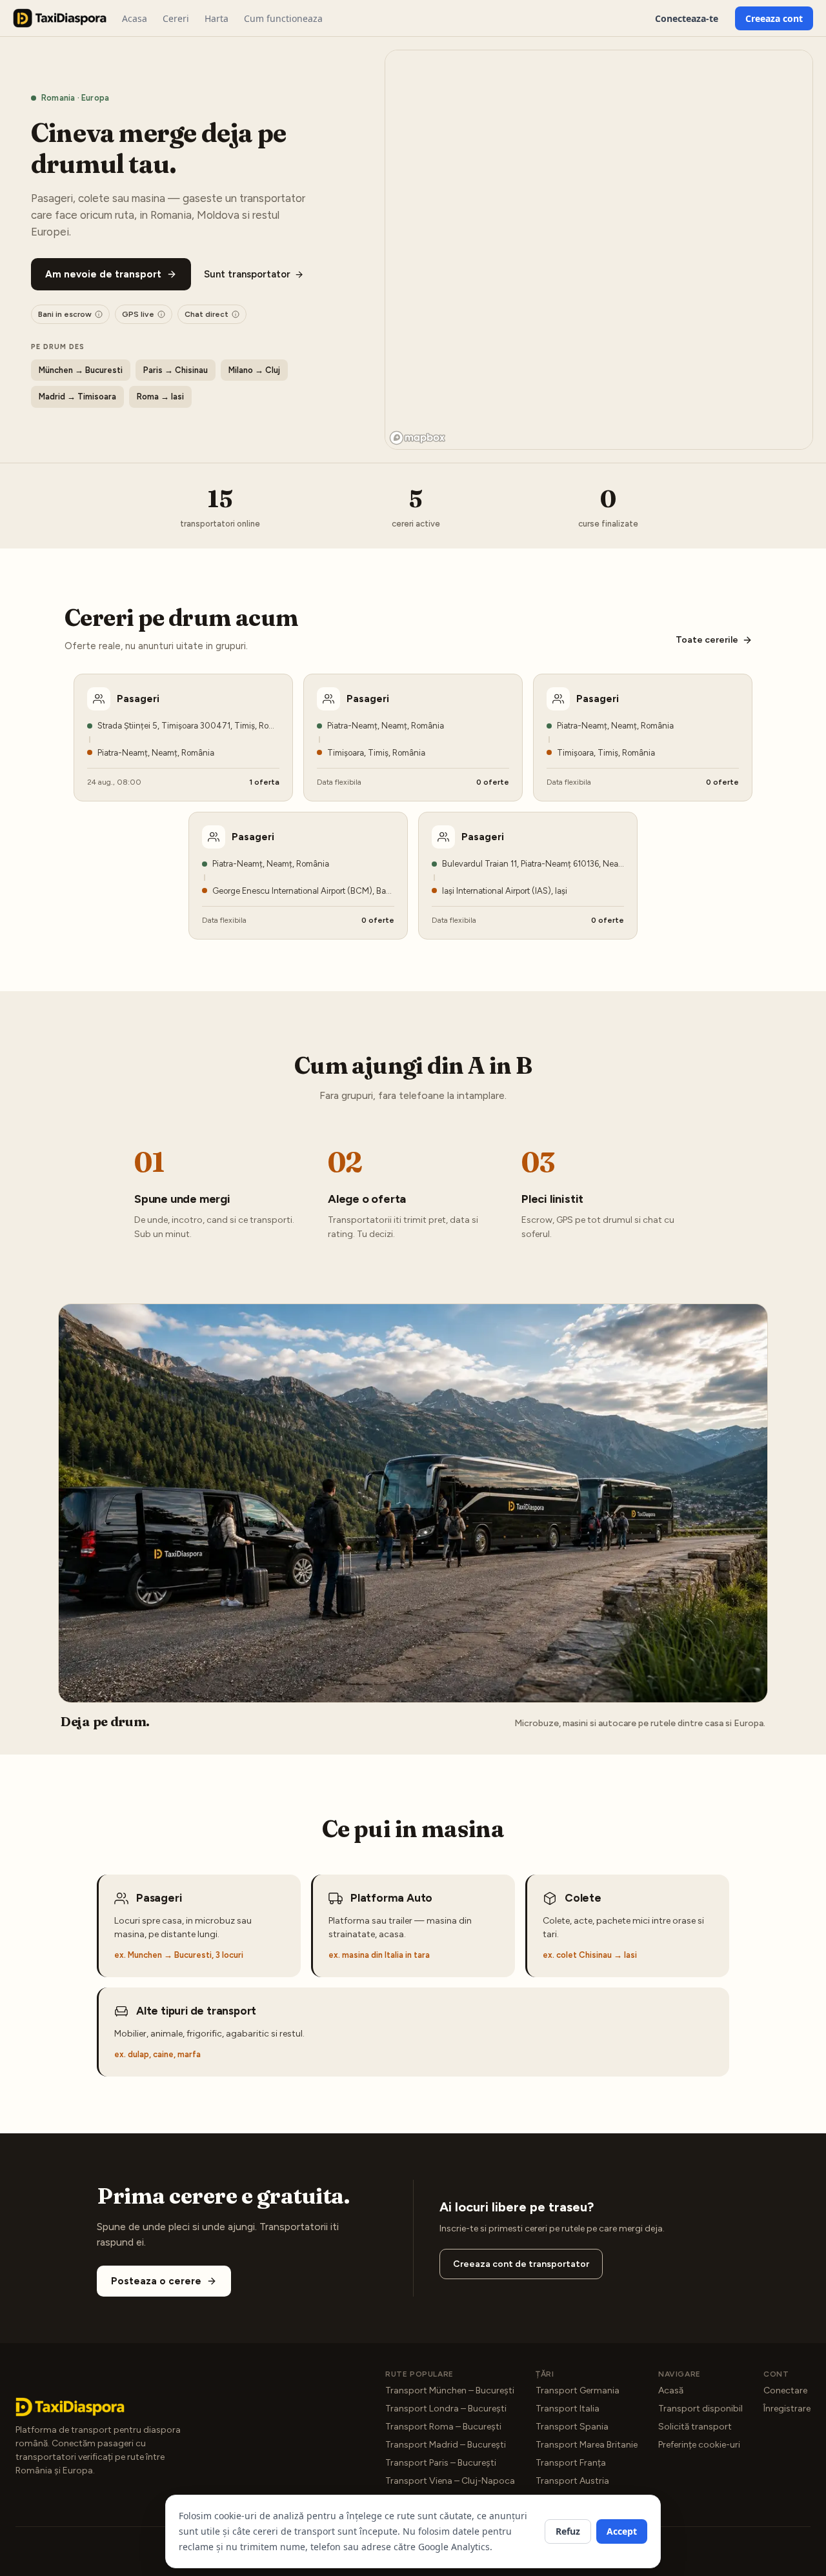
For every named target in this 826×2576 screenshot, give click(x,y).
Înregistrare (787, 2409)
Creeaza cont (774, 18)
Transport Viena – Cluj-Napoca (450, 2481)
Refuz (568, 2531)
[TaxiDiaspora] (60, 18)
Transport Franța (571, 2463)
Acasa (135, 18)
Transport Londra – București (446, 2409)
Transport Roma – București (443, 2427)
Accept (622, 2531)
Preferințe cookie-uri (699, 2445)
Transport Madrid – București (446, 2445)
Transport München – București (450, 2390)
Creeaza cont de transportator (521, 2264)
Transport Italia (568, 2409)
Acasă (671, 2390)
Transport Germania (578, 2390)
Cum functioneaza (283, 18)
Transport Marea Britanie (587, 2445)
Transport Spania (572, 2427)
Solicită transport (695, 2427)
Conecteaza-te (687, 18)
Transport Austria (572, 2481)
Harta (217, 18)
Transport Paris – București (441, 2463)
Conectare (785, 2390)
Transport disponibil (700, 2409)
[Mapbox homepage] (418, 438)
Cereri (176, 18)
